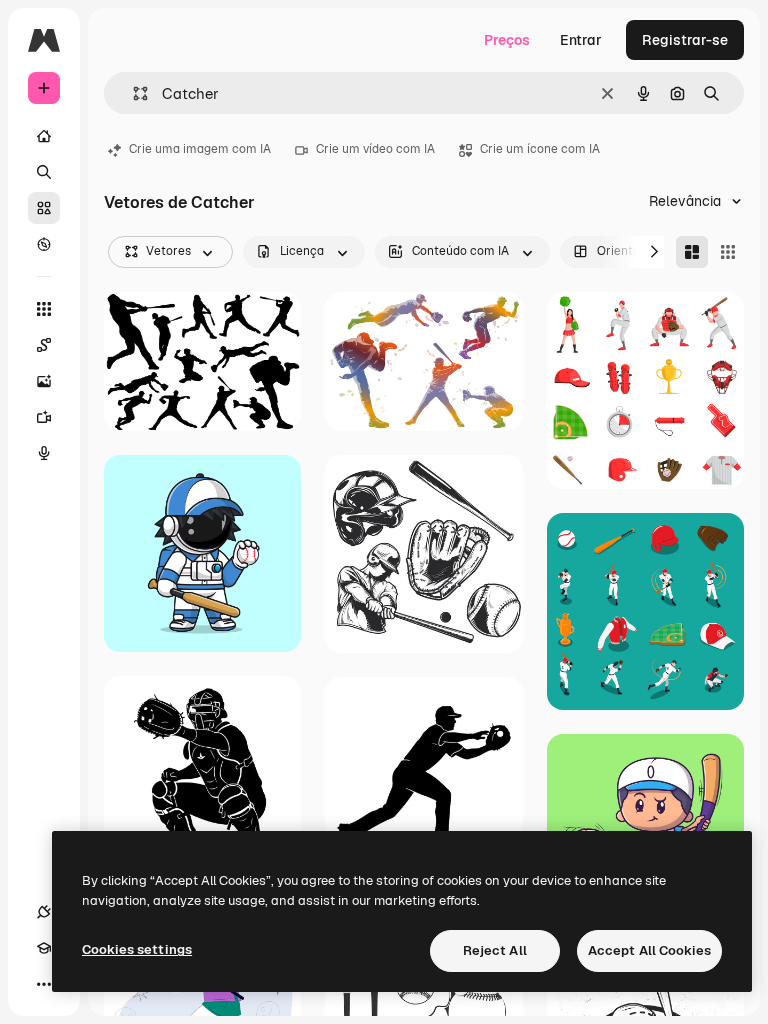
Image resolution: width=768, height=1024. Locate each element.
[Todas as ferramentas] (44, 309)
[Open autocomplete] (132, 93)
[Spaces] (44, 345)
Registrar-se (685, 40)
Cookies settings (137, 949)
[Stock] (44, 208)
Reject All (495, 950)
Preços (507, 40)
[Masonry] (692, 252)
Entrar (581, 40)
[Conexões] (44, 912)
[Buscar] (44, 172)
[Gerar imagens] (44, 381)
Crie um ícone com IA (540, 149)
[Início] (44, 136)
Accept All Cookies (649, 950)
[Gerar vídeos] (44, 417)
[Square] (728, 252)
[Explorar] (44, 244)
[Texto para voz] (44, 453)
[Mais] (44, 984)
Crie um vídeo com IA (375, 149)
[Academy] (44, 948)
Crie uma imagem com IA (200, 149)
